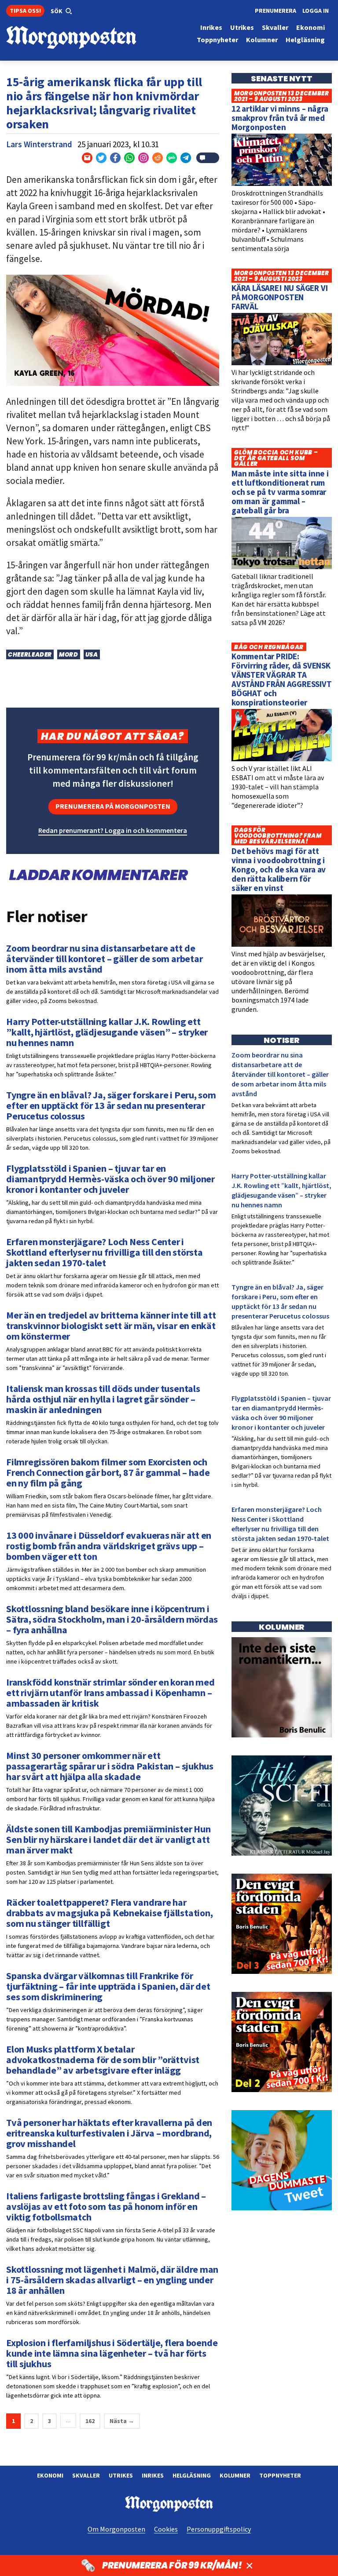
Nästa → (122, 2421)
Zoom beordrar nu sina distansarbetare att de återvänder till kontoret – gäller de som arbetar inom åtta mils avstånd (280, 1074)
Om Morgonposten (116, 2529)
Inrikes (153, 2475)
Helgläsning (192, 2475)
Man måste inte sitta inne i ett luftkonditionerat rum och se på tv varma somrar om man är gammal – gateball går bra (280, 492)
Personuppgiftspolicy (219, 2529)
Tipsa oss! (25, 11)
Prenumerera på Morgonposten (113, 806)
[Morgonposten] (88, 38)
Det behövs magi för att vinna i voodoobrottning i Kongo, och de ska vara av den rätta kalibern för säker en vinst (279, 869)
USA (92, 655)
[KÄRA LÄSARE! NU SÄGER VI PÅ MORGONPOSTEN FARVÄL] (282, 363)
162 (90, 2421)
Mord (69, 655)
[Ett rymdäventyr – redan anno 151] (282, 1853)
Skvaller (86, 2475)
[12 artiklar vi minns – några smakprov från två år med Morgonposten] (282, 184)
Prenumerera (276, 11)
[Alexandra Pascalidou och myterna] (282, 2208)
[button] (61, 11)
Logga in (316, 11)
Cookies (166, 2529)
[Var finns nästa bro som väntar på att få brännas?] (282, 1735)
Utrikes (121, 2475)
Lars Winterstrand (39, 144)
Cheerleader (30, 655)
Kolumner (235, 2475)
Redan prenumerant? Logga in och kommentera (113, 830)
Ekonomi (50, 2475)
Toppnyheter (280, 2475)
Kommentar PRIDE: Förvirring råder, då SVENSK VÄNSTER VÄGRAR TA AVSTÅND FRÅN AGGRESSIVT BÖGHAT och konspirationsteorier (282, 679)
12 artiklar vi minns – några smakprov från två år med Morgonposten (280, 118)
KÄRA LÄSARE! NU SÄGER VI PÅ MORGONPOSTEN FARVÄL (279, 297)
